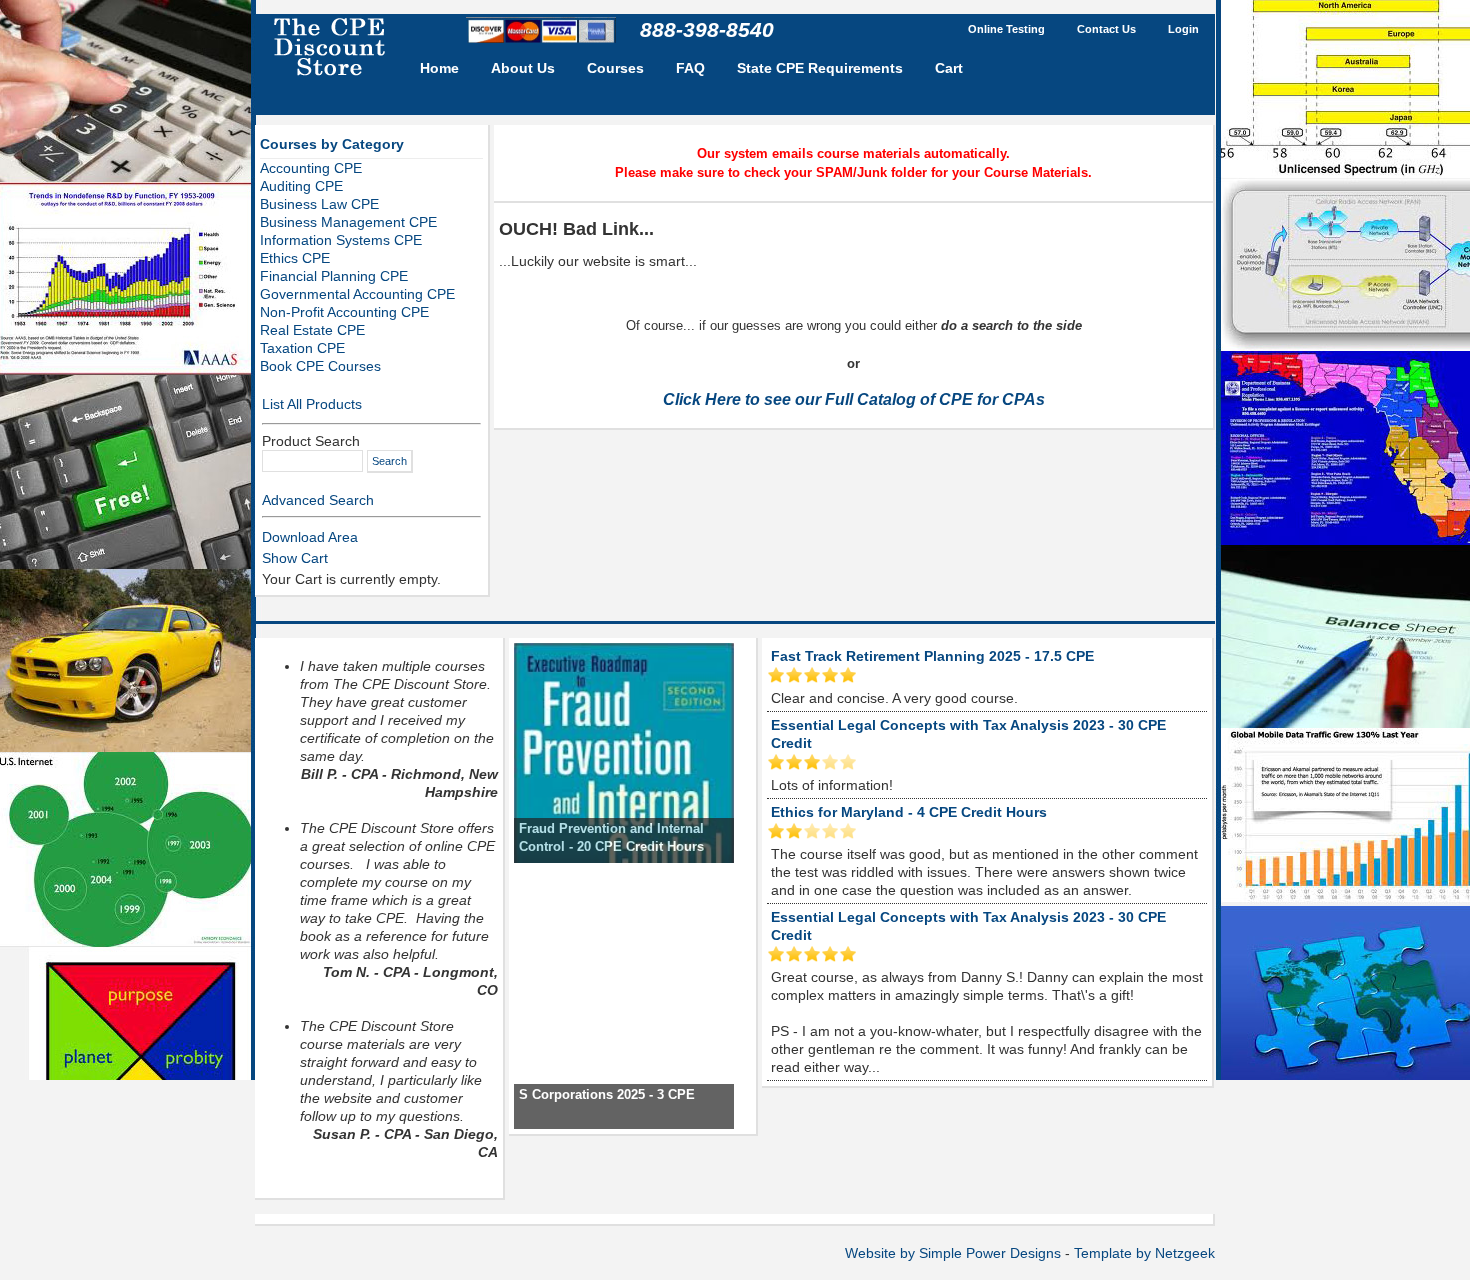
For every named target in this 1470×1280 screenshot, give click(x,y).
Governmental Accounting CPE (357, 294)
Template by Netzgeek (1144, 1253)
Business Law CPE (319, 204)
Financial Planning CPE (334, 276)
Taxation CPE (302, 348)
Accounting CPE (311, 168)
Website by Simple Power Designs (953, 1253)
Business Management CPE (348, 222)
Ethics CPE (295, 258)
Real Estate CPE (312, 330)
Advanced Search (318, 500)
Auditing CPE (301, 186)
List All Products (312, 404)
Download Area (310, 537)
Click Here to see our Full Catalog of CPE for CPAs (854, 399)
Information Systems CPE (341, 240)
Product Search (311, 441)
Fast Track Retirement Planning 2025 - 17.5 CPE (932, 656)
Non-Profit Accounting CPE (344, 312)
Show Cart (295, 558)
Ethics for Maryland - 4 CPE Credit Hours (909, 812)
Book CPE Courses (320, 366)
